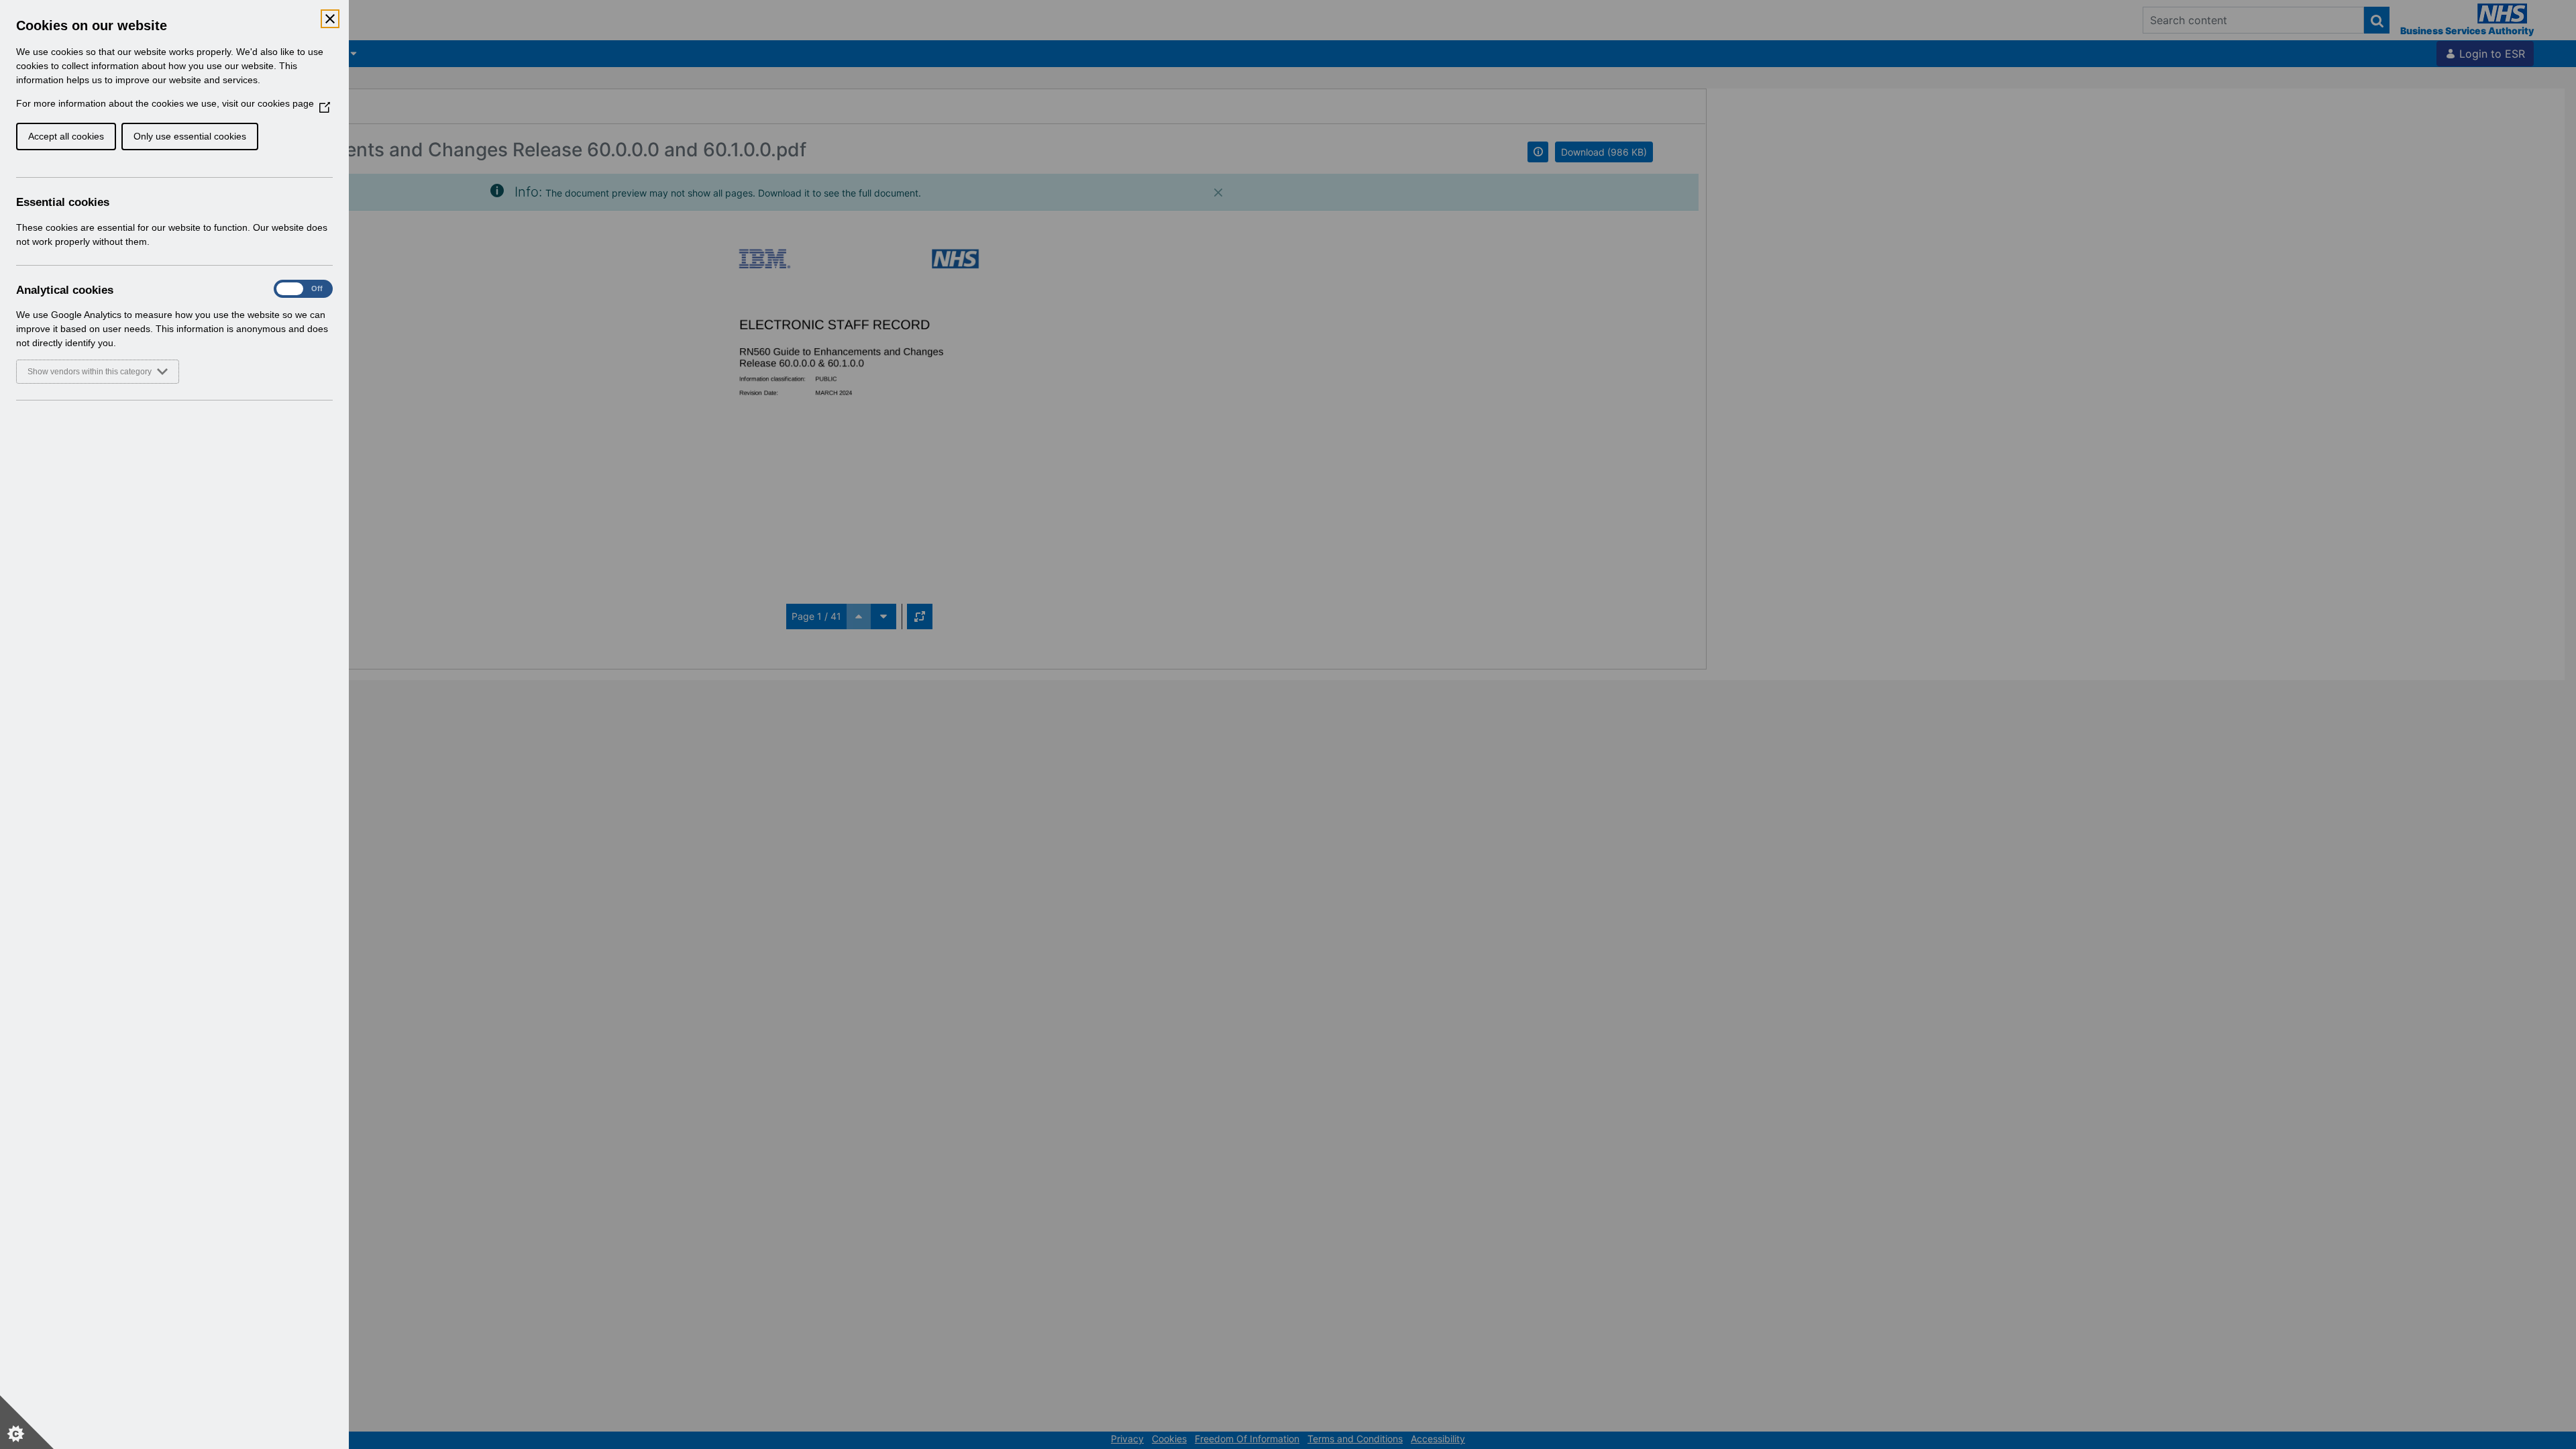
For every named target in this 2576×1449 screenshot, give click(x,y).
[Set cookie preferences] (27, 1422)
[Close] (330, 19)
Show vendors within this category (90, 372)
